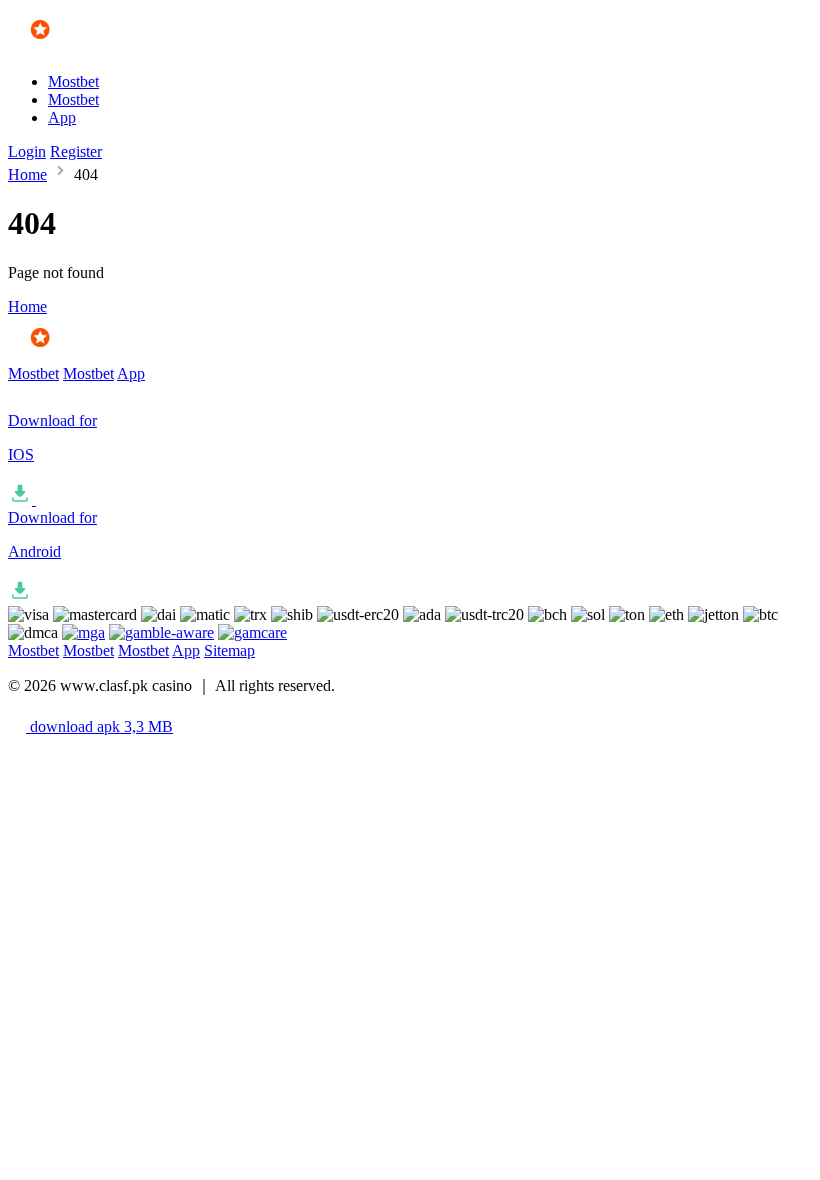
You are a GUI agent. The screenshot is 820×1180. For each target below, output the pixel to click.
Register (76, 151)
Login (27, 151)
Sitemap (229, 650)
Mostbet (73, 81)
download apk (99, 726)
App (62, 117)
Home (27, 174)
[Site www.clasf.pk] (66, 47)
